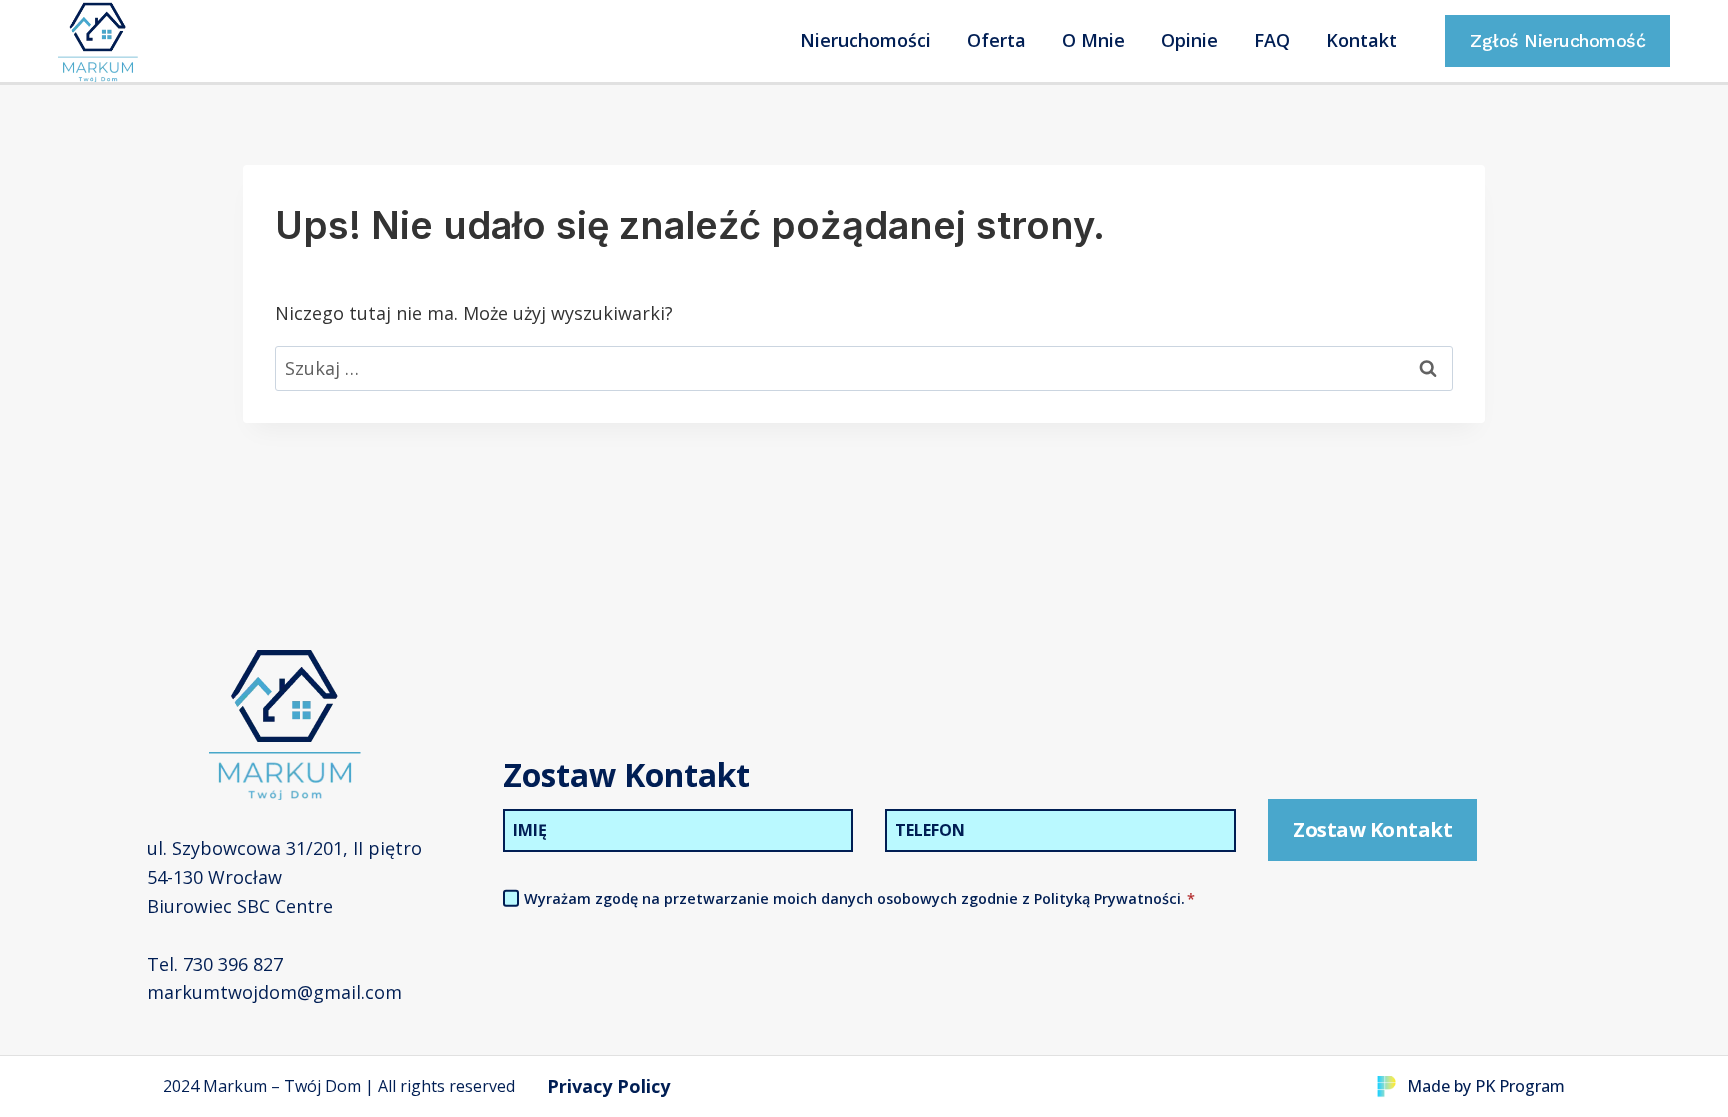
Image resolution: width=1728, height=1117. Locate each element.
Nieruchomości (865, 40)
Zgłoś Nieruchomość (1557, 40)
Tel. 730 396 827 (215, 964)
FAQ (1272, 40)
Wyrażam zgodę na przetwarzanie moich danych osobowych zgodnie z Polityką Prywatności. (859, 898)
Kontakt (1361, 40)
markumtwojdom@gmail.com (274, 992)
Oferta (996, 40)
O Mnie (1093, 40)
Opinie (1189, 40)
